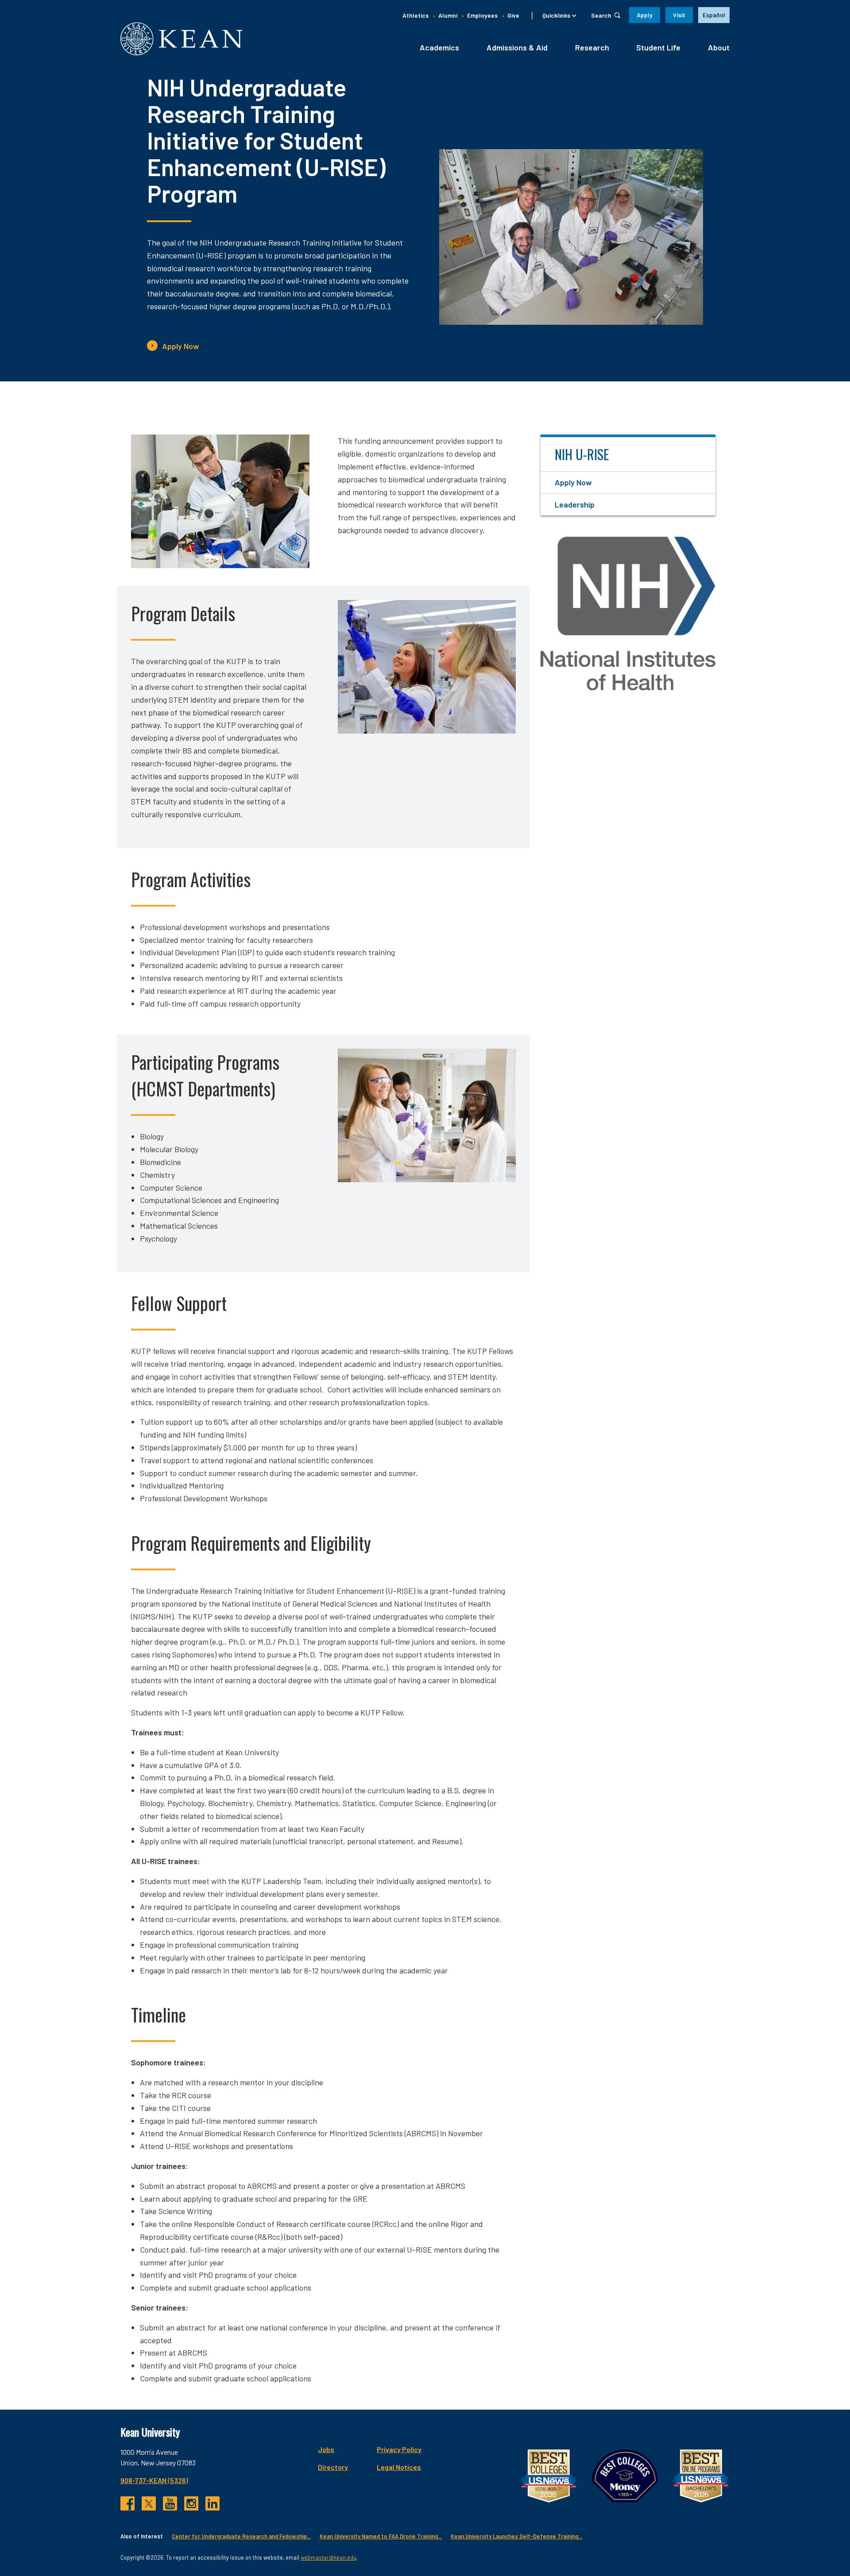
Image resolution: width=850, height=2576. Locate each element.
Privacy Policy (399, 2449)
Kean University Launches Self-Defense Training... (516, 2536)
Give (513, 15)
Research (592, 47)
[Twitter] (149, 2503)
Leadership (575, 504)
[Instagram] (191, 2503)
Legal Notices (399, 2467)
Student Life (658, 47)
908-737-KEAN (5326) (154, 2480)
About (719, 47)
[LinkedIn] (212, 2503)
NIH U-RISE (582, 454)
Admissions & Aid (517, 47)
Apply (645, 15)
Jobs (326, 2449)
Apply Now (181, 346)
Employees (482, 15)
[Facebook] (127, 2503)
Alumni (448, 15)
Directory (333, 2467)
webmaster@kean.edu (328, 2557)
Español (714, 15)
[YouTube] (170, 2503)
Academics (439, 47)
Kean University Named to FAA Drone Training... (381, 2536)
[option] (714, 15)
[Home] (182, 39)
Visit (679, 15)
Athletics (415, 15)
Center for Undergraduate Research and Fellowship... (241, 2536)
